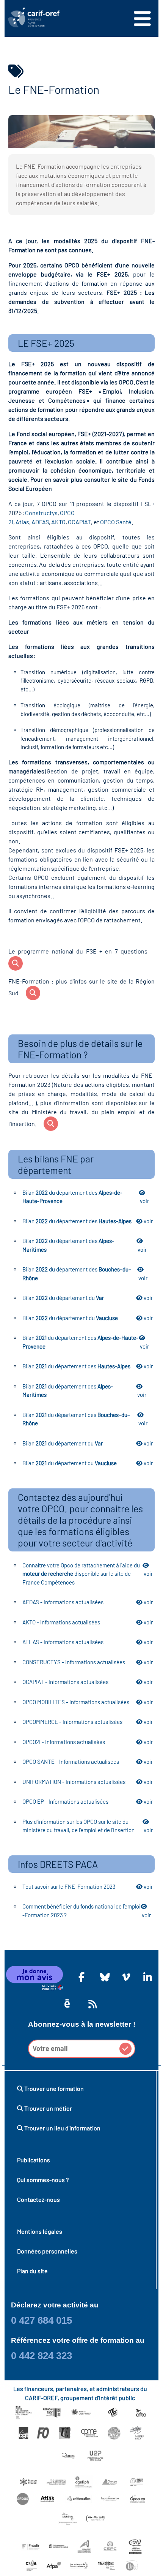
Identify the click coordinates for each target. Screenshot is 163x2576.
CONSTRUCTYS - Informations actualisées (88, 1662)
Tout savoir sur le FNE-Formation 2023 (88, 1887)
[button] (125, 2049)
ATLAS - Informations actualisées (88, 1642)
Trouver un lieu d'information (62, 2128)
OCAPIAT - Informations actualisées (88, 1682)
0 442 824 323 (42, 2356)
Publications (34, 2160)
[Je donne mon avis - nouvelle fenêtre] (34, 1978)
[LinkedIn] (146, 1977)
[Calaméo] (67, 2004)
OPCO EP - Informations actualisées (88, 1801)
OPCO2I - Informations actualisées (88, 1742)
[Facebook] (81, 1977)
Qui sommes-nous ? (43, 2180)
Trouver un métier (48, 2108)
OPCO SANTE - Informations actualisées (88, 1762)
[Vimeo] (125, 1977)
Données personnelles (47, 2251)
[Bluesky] (103, 1977)
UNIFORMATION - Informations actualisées (88, 1782)
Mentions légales (40, 2231)
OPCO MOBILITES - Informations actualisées (88, 1702)
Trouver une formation (53, 2088)
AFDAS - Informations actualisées (88, 1602)
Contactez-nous (38, 2199)
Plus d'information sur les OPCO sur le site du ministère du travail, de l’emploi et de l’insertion (88, 1826)
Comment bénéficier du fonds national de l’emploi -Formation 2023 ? (87, 1911)
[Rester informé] (91, 2004)
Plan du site (32, 2271)
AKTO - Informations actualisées (88, 1622)
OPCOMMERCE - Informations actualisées (88, 1722)
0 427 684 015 (42, 2320)
